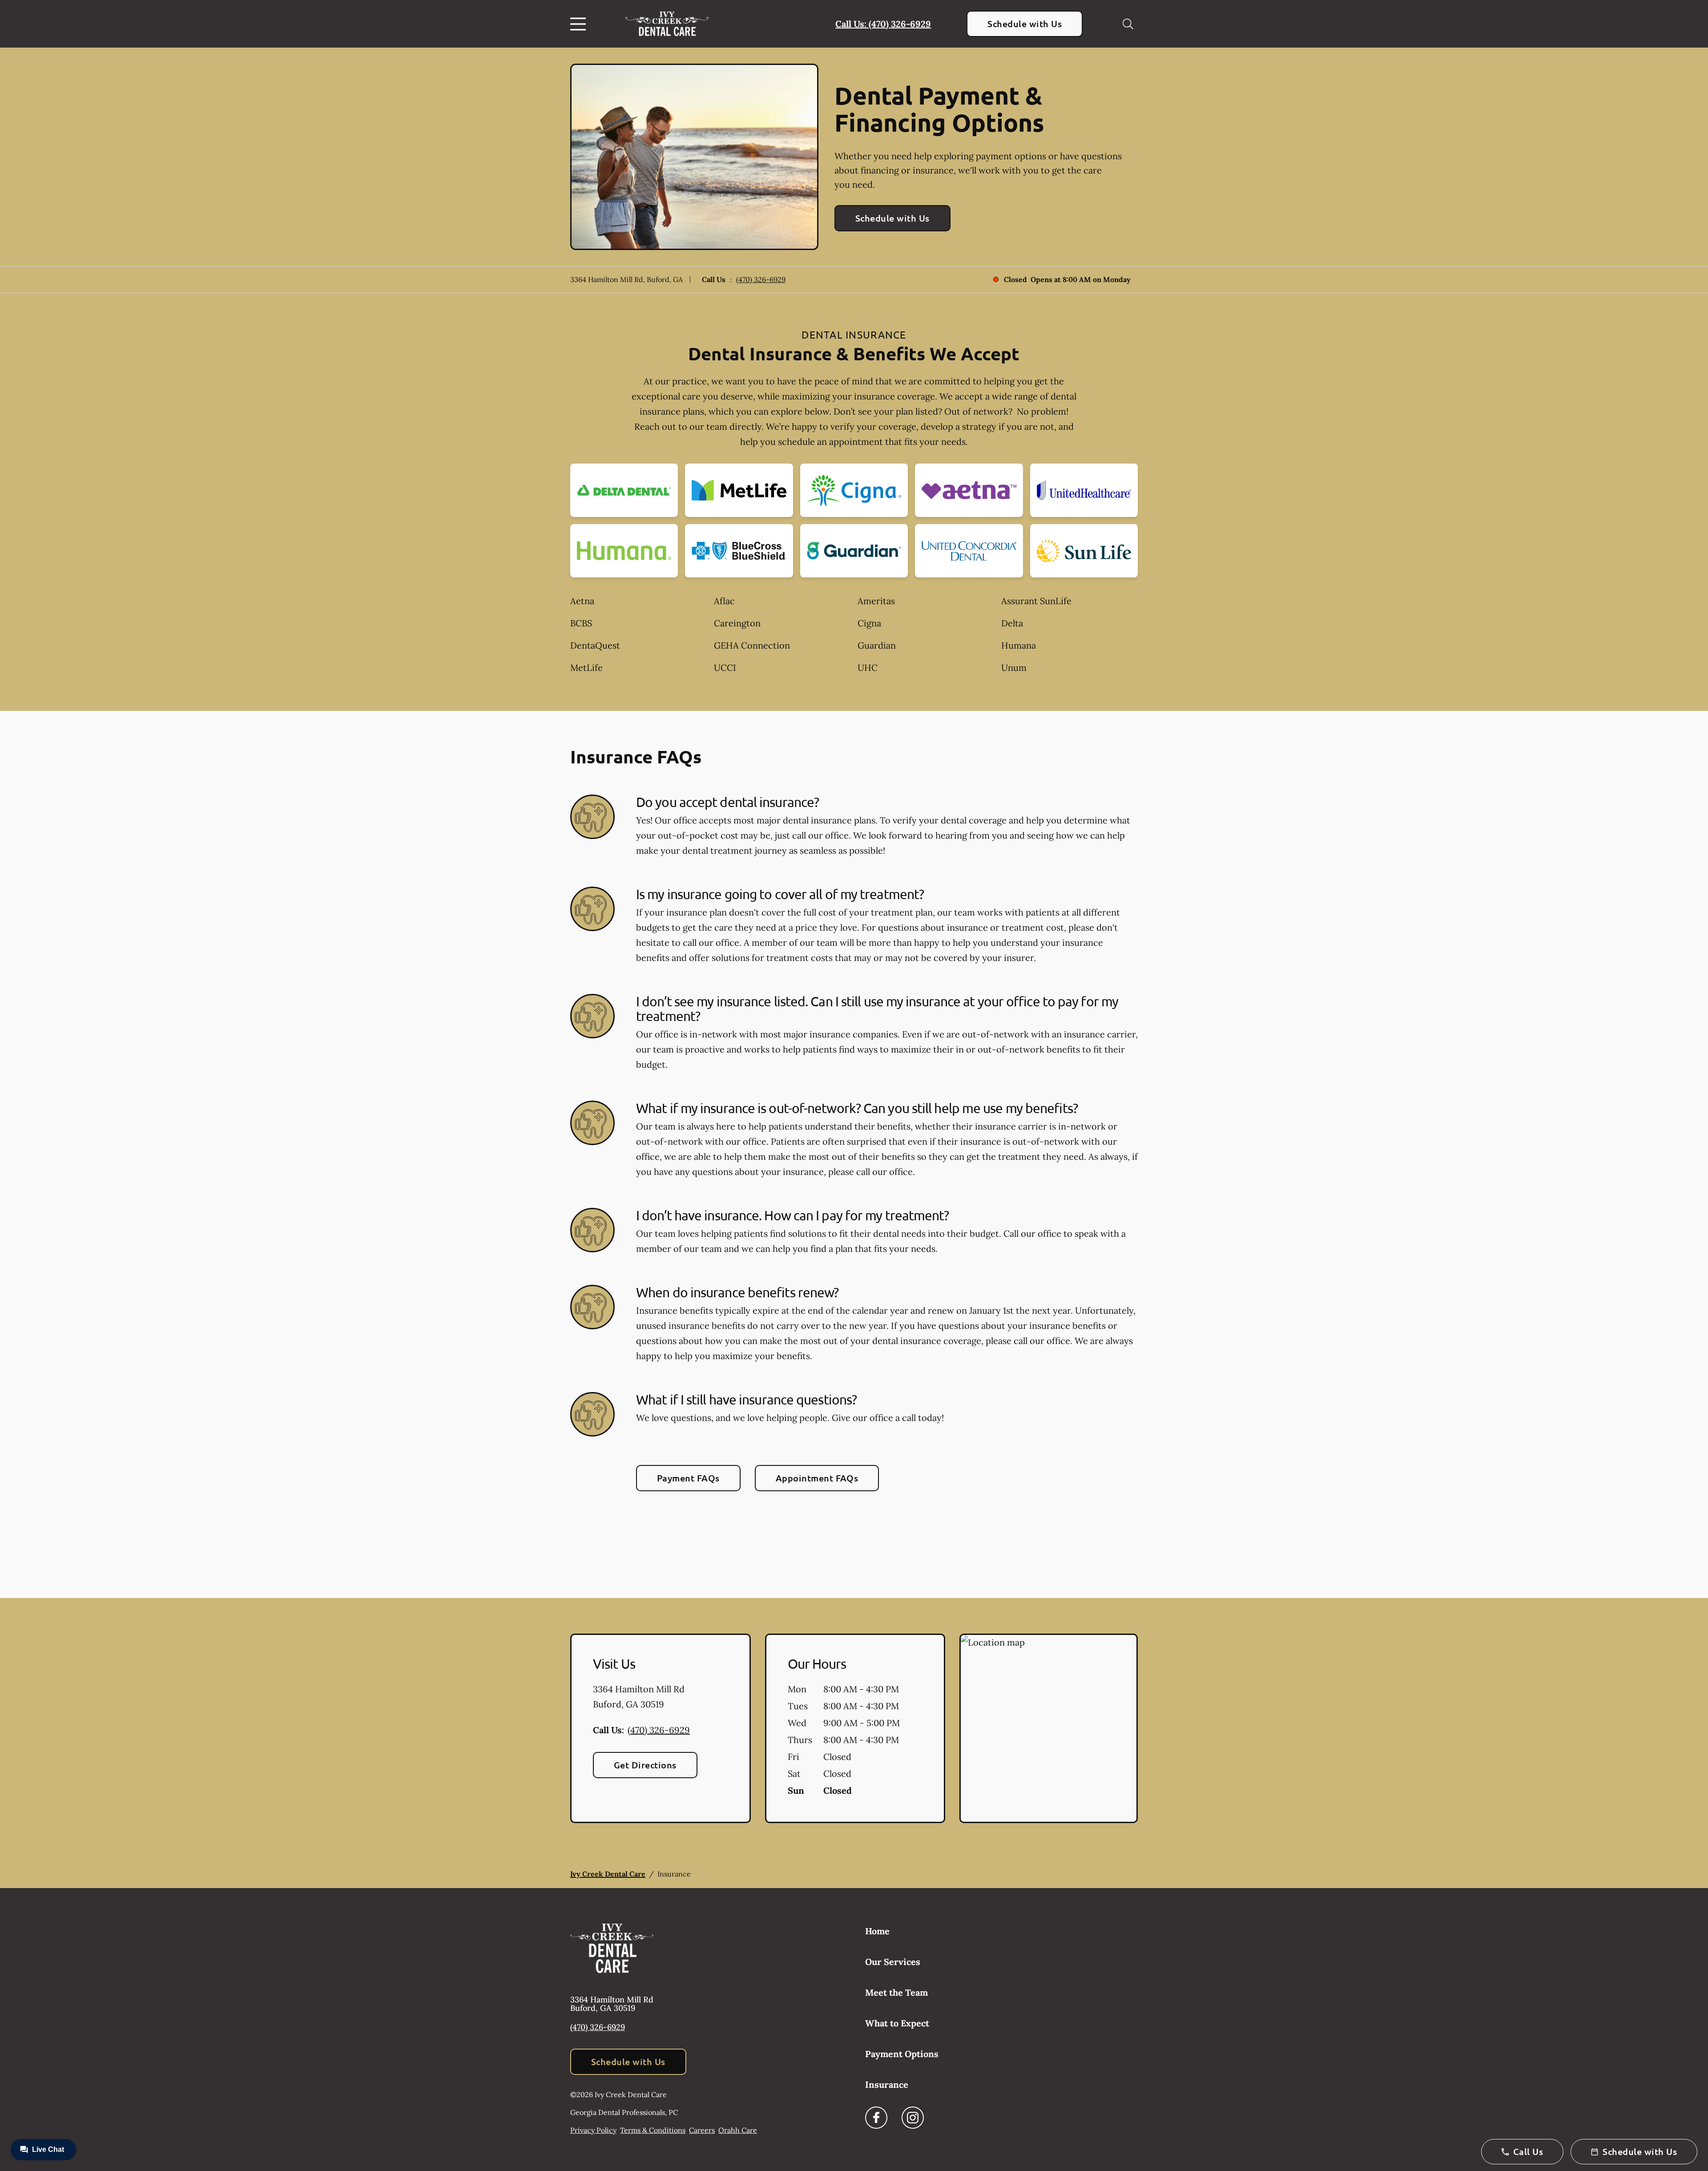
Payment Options (902, 2054)
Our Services (893, 1962)
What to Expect (897, 2023)
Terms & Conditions (653, 2130)
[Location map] (1049, 1728)
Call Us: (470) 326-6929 (883, 24)
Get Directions (645, 1765)
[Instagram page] (913, 2118)
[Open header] (580, 24)
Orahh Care (738, 2130)
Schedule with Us (1025, 24)
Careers (702, 2130)
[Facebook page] (876, 2118)
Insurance (887, 2084)
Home (877, 1931)
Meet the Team (896, 1992)
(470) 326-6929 (761, 279)
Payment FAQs (688, 1478)
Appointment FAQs (817, 1478)
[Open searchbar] (1128, 24)
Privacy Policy (593, 2130)
